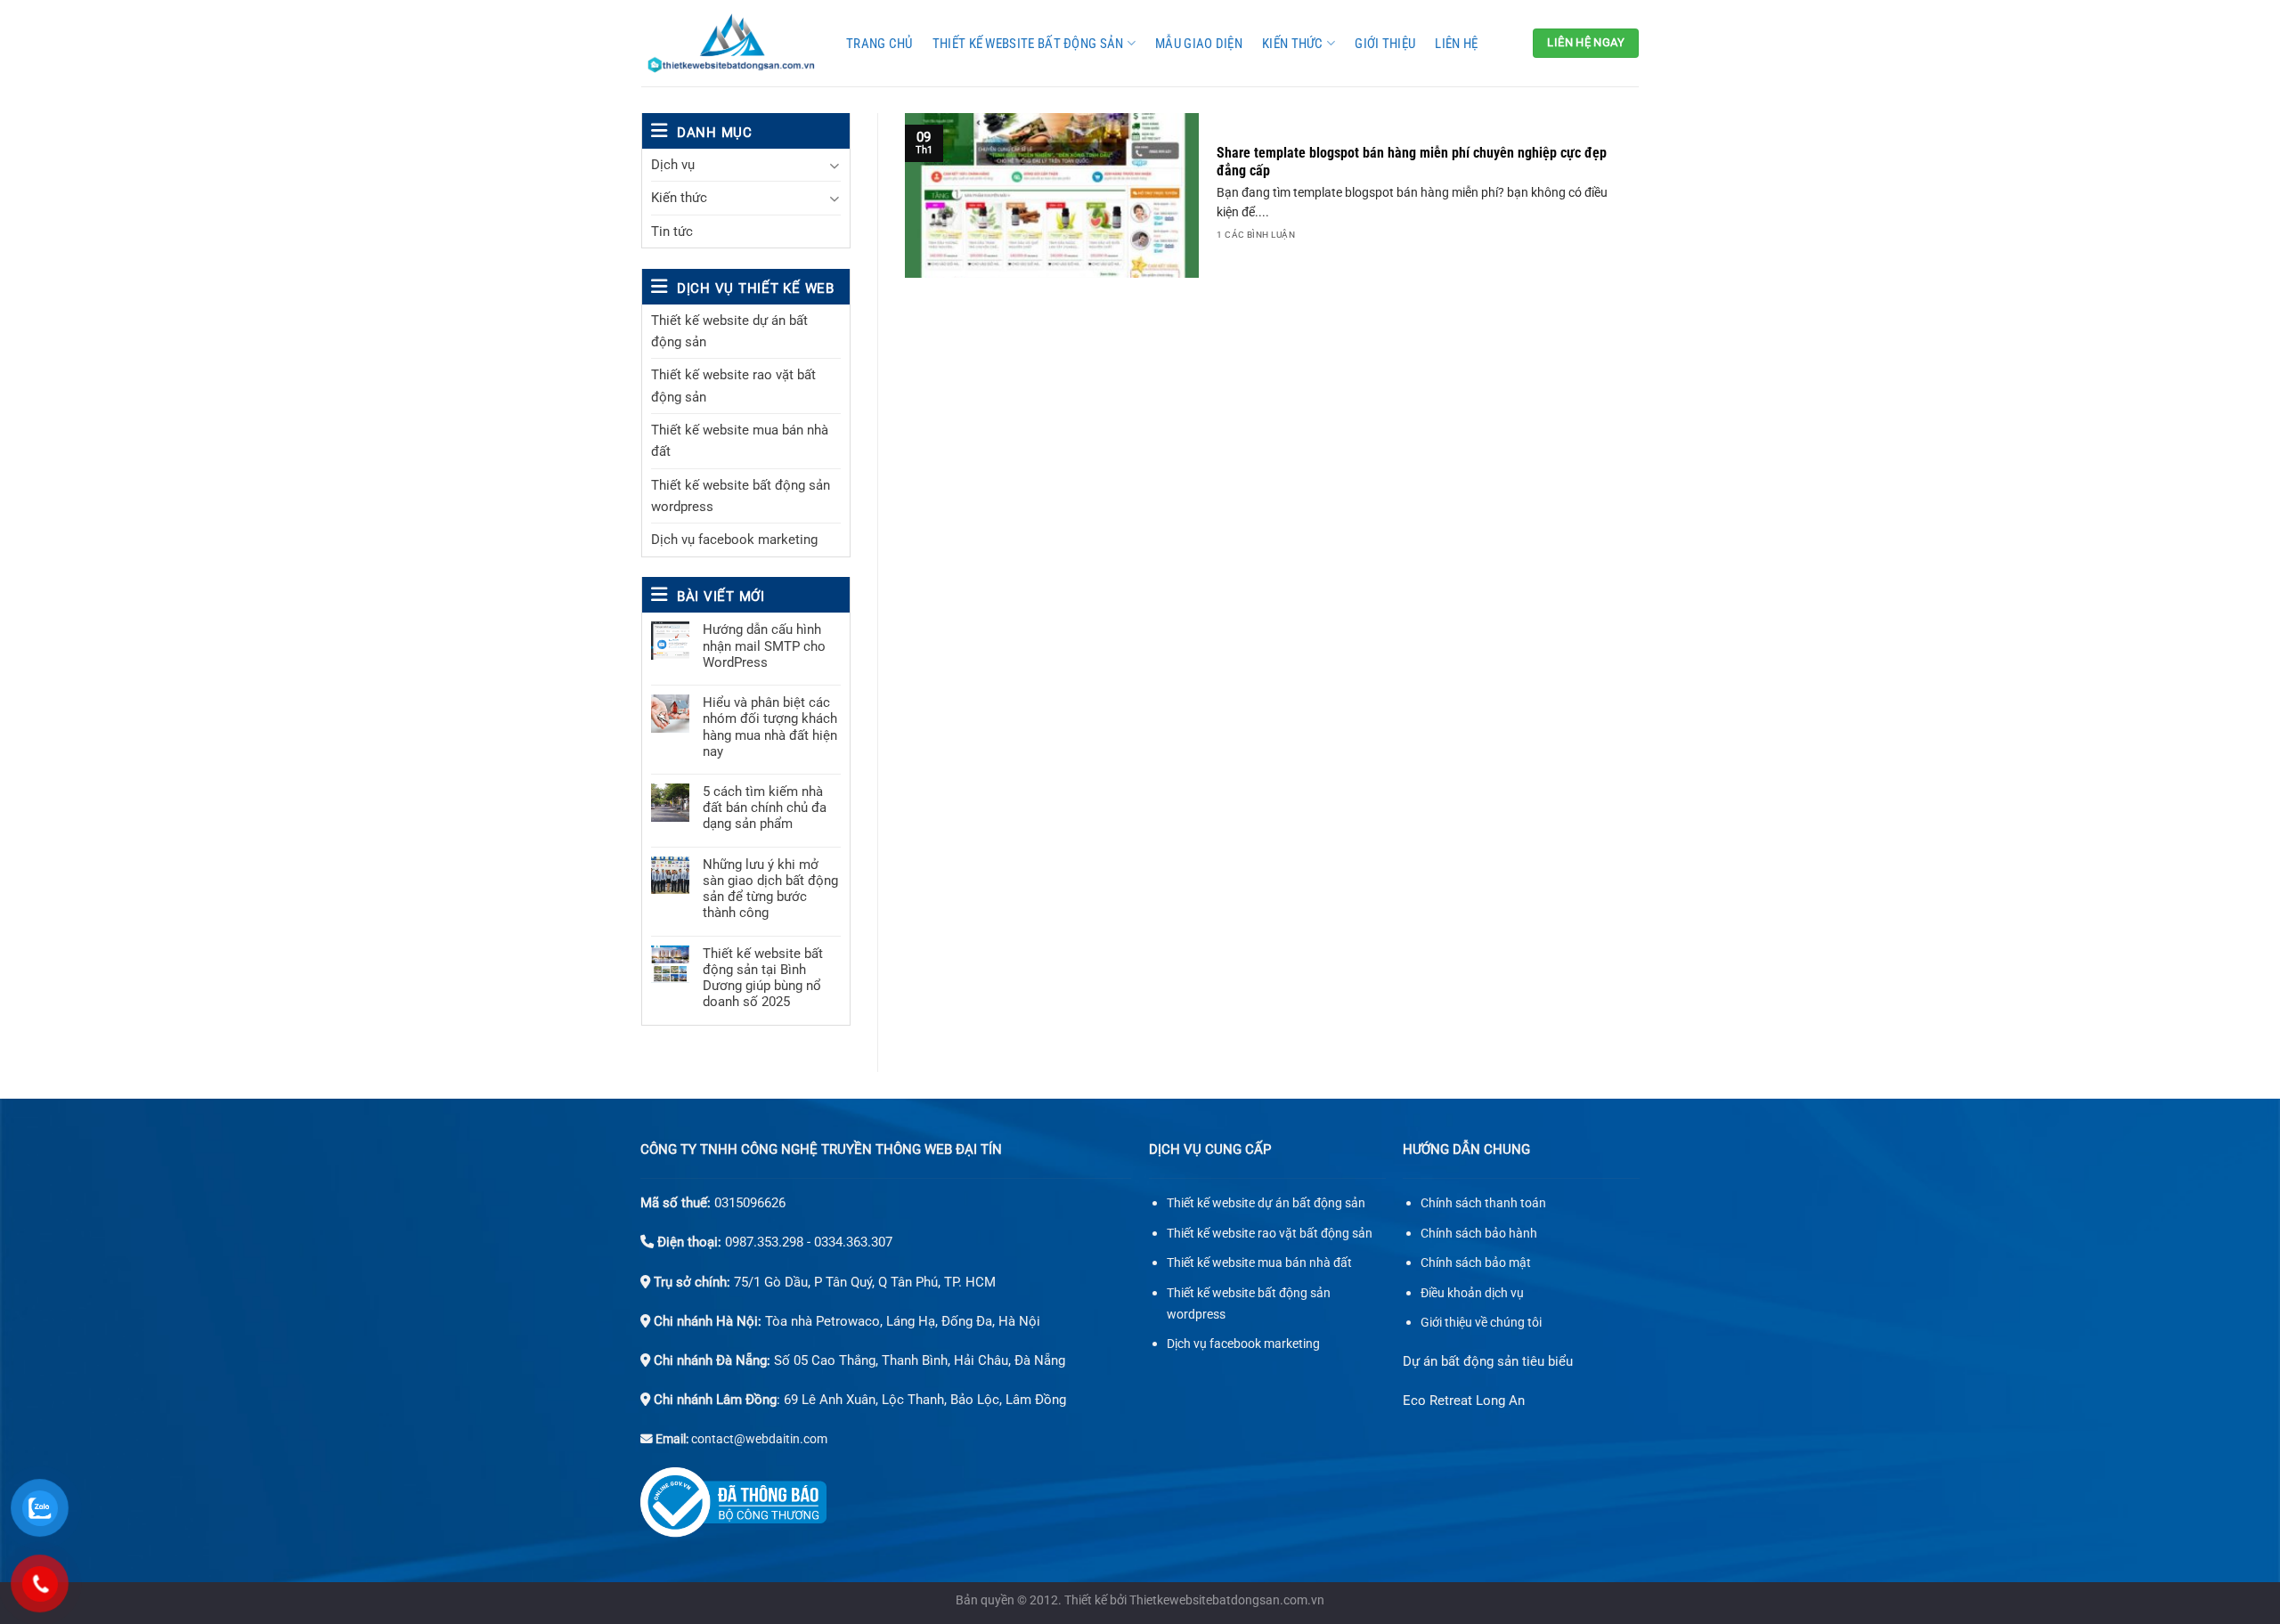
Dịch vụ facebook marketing (734, 540)
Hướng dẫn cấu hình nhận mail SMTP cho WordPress (764, 646)
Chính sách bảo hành (1479, 1234)
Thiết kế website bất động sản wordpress (741, 496)
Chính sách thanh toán (1483, 1203)
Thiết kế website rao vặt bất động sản (733, 386)
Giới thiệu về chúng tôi (1481, 1323)
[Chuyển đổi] (834, 165)
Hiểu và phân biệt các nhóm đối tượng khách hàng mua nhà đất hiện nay (770, 727)
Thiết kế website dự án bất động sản (729, 331)
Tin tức (672, 231)
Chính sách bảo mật (1476, 1263)
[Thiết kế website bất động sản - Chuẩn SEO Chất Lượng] (730, 43)
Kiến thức (1293, 44)
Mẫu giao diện (1199, 44)
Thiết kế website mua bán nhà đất (740, 441)
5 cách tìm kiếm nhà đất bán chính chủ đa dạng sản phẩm (765, 808)
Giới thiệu (1385, 44)
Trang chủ (879, 44)
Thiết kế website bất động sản (1028, 44)
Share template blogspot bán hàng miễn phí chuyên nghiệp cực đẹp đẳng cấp (1412, 162)
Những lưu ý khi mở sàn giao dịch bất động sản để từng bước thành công (770, 889)
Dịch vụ (673, 165)
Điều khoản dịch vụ (1472, 1293)
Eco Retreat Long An (1464, 1401)
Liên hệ (1456, 44)
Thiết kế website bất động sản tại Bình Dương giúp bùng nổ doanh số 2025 (763, 978)
